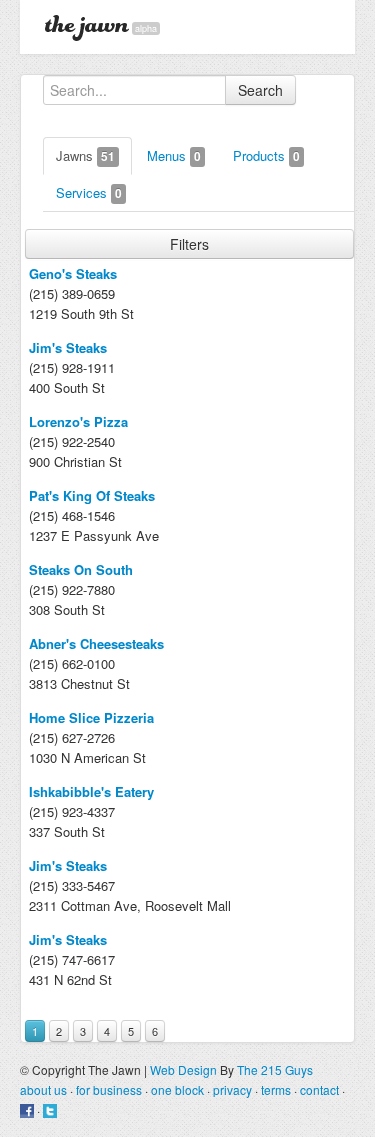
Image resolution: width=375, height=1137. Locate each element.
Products (266, 155)
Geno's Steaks (73, 273)
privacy (232, 1089)
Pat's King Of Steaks (92, 495)
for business (109, 1089)
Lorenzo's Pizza (78, 421)
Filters (189, 244)
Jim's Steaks (68, 347)
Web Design (183, 1069)
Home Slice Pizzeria (91, 717)
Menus (174, 155)
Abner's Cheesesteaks (96, 643)
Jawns (85, 155)
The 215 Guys (275, 1069)
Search (260, 90)
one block (177, 1089)
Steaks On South (81, 569)
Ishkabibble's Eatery (91, 791)
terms (276, 1089)
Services (89, 192)
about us (43, 1089)
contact (319, 1089)
